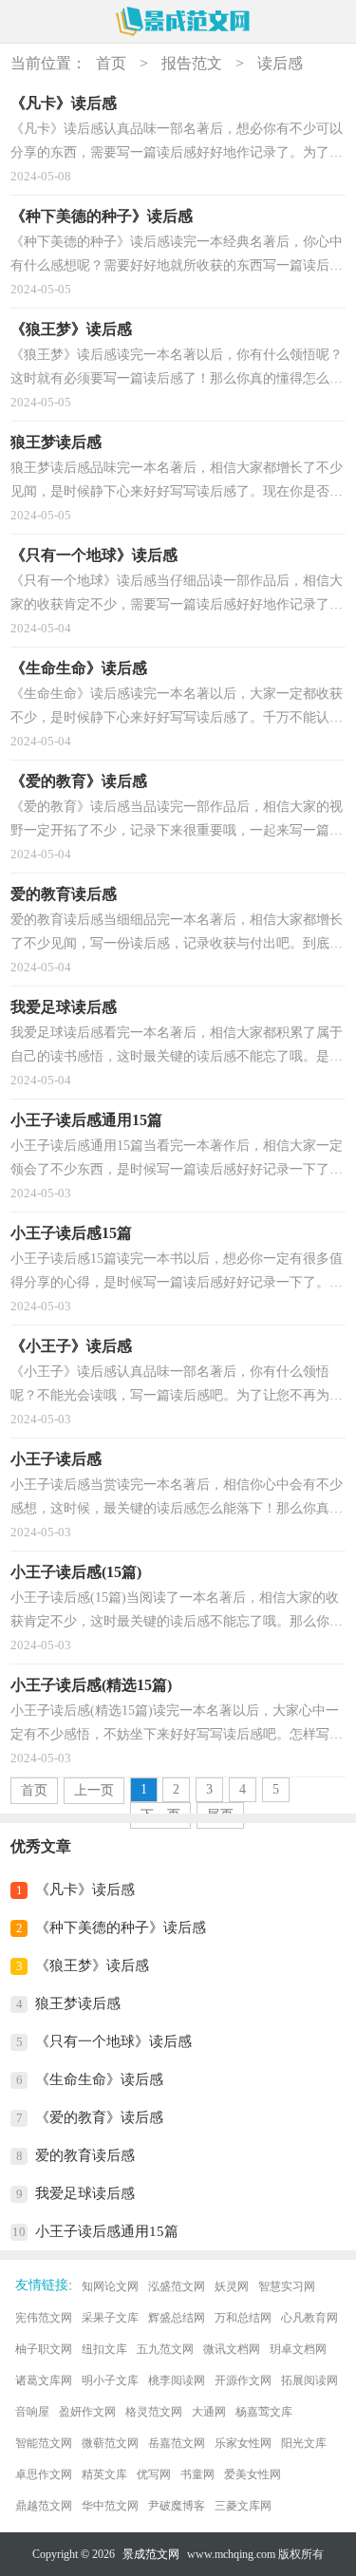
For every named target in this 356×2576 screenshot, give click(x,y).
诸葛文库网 (44, 2380)
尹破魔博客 (177, 2506)
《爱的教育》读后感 (99, 2117)
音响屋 (32, 2412)
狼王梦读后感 (78, 2003)
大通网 (209, 2412)
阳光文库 (304, 2443)
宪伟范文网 (44, 2318)
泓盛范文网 (177, 2286)
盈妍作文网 (87, 2412)
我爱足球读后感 (85, 2193)
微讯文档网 (232, 2349)
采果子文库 (110, 2318)
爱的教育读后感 (85, 2155)
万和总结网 (243, 2318)
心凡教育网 (309, 2318)
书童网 (197, 2474)
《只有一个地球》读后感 (113, 2041)
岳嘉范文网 (177, 2443)
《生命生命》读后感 (99, 2079)
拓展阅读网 (309, 2380)
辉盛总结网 (177, 2318)
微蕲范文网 (110, 2443)
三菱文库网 (243, 2506)
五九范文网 (165, 2349)
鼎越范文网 (44, 2506)
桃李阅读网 (177, 2380)
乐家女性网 (243, 2443)
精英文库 (104, 2474)
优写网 (154, 2474)
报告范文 (192, 63)
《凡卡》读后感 (85, 1890)
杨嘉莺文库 (264, 2412)
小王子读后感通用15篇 (107, 2231)
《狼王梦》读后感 (92, 1965)
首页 (111, 63)
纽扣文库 (104, 2349)
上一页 (94, 1790)
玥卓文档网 (298, 2349)
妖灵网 (232, 2286)
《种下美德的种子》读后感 (121, 1927)
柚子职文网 (44, 2349)
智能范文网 (44, 2443)
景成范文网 (151, 2554)
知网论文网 (110, 2286)
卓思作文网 (44, 2474)
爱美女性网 (253, 2474)
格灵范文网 (154, 2412)
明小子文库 (110, 2380)
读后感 (280, 63)
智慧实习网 (287, 2286)
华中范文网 (110, 2506)
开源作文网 (243, 2380)
